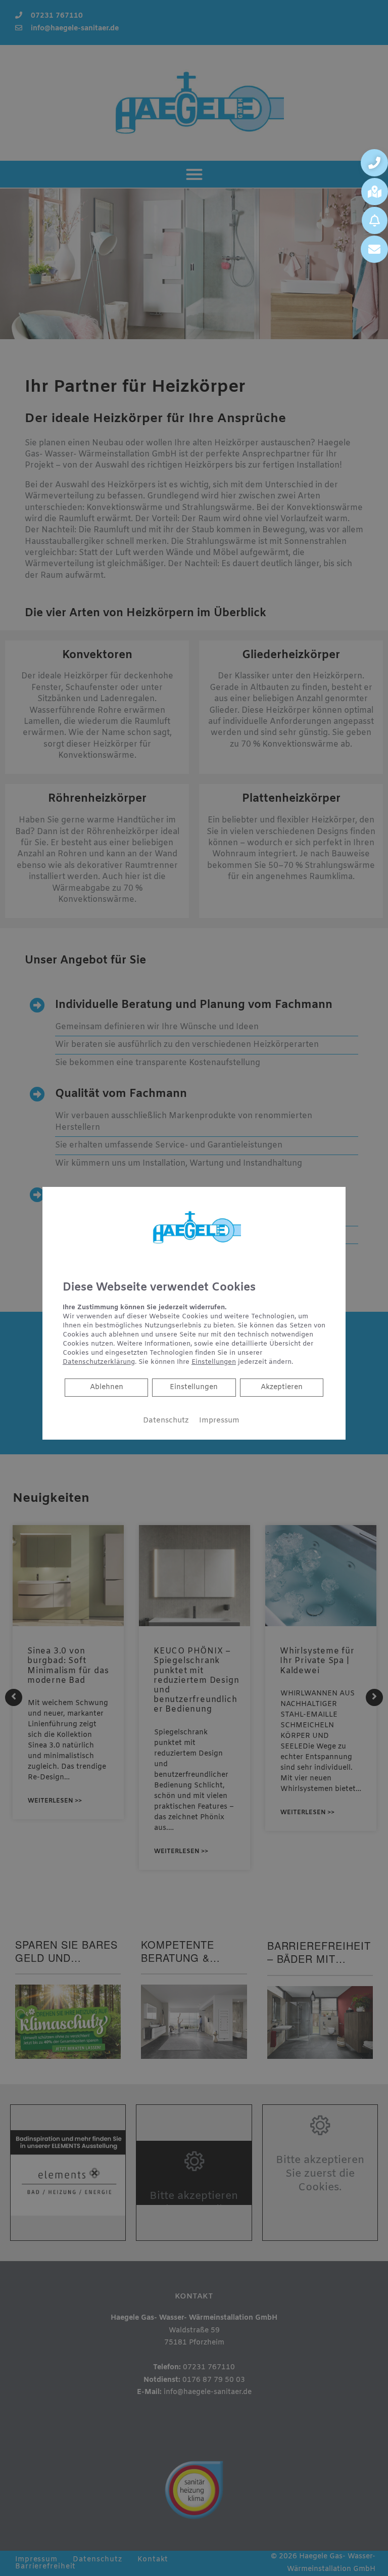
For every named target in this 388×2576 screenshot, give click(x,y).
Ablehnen (106, 1387)
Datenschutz (166, 1420)
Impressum (219, 1420)
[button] (374, 163)
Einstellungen (194, 1387)
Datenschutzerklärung (99, 1362)
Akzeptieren (282, 1387)
